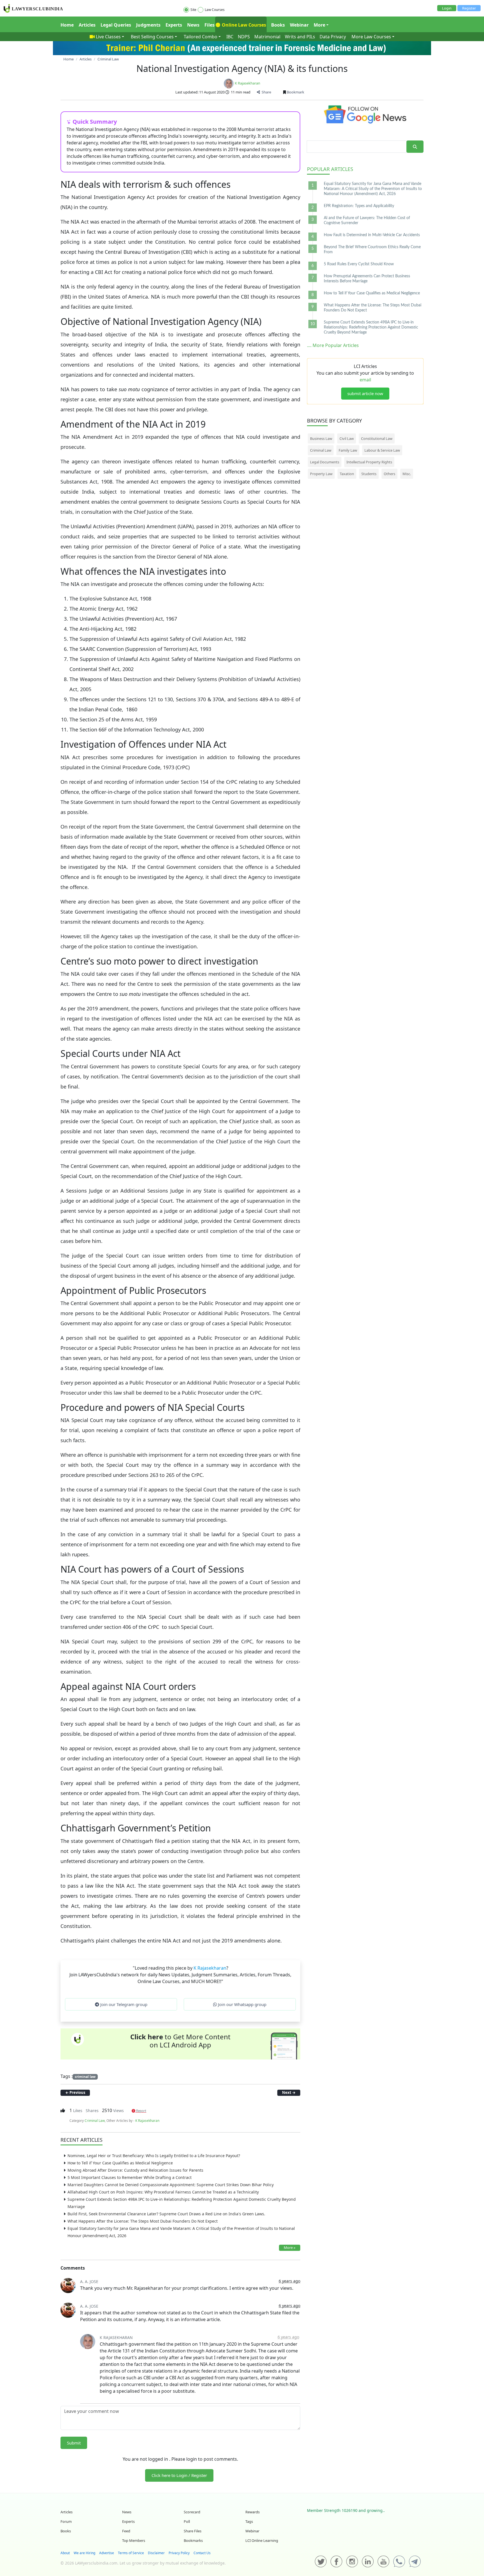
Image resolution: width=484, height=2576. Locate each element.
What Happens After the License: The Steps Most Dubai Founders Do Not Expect (143, 2221)
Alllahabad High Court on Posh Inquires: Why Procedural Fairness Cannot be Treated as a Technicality (163, 2192)
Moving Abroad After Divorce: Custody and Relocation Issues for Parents (135, 2170)
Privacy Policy (179, 2553)
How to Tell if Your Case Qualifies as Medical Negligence (120, 2163)
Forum (66, 2521)
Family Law (348, 450)
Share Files (193, 2531)
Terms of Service (131, 2553)
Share (266, 92)
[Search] (415, 147)
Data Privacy (333, 37)
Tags (249, 2521)
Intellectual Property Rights (369, 462)
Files (210, 25)
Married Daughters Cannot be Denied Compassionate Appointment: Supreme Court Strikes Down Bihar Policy (171, 2185)
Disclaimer (156, 2553)
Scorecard (192, 2512)
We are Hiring (84, 2553)
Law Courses (215, 10)
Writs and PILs (300, 37)
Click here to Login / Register (179, 2475)
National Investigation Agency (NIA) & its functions (242, 68)
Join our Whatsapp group (242, 2004)
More (319, 25)
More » (290, 2247)
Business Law (321, 438)
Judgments (148, 25)
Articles (87, 25)
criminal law (85, 2077)
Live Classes (108, 37)
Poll (187, 2521)
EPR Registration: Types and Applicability (359, 206)
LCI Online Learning (262, 2540)
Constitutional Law (377, 438)
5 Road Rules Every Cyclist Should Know (359, 264)
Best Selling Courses (152, 37)
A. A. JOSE (89, 2281)
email (365, 380)
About (65, 2553)
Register (469, 8)
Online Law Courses (243, 25)
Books (278, 25)
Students (369, 474)
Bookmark (295, 92)
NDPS (244, 37)
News (193, 25)
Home (67, 25)
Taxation (347, 474)
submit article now (365, 393)
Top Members (134, 2540)
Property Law (321, 474)
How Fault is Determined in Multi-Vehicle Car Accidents (372, 235)
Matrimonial (267, 37)
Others (389, 474)
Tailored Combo (201, 37)
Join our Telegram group (123, 2004)
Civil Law (347, 438)
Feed (126, 2531)
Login (447, 8)
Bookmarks (193, 2540)
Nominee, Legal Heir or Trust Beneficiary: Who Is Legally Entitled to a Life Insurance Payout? (154, 2156)
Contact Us (202, 2553)
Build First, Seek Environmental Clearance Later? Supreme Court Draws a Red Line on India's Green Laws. (166, 2214)
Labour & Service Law (382, 450)
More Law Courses (371, 37)
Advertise (107, 2553)
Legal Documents (325, 462)
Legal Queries (116, 25)
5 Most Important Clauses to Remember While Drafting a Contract (130, 2177)
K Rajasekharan (247, 83)
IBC (230, 37)
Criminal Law (95, 2121)
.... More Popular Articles (333, 345)
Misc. (407, 474)
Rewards (253, 2512)
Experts (174, 25)
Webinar (299, 25)
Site (193, 10)
